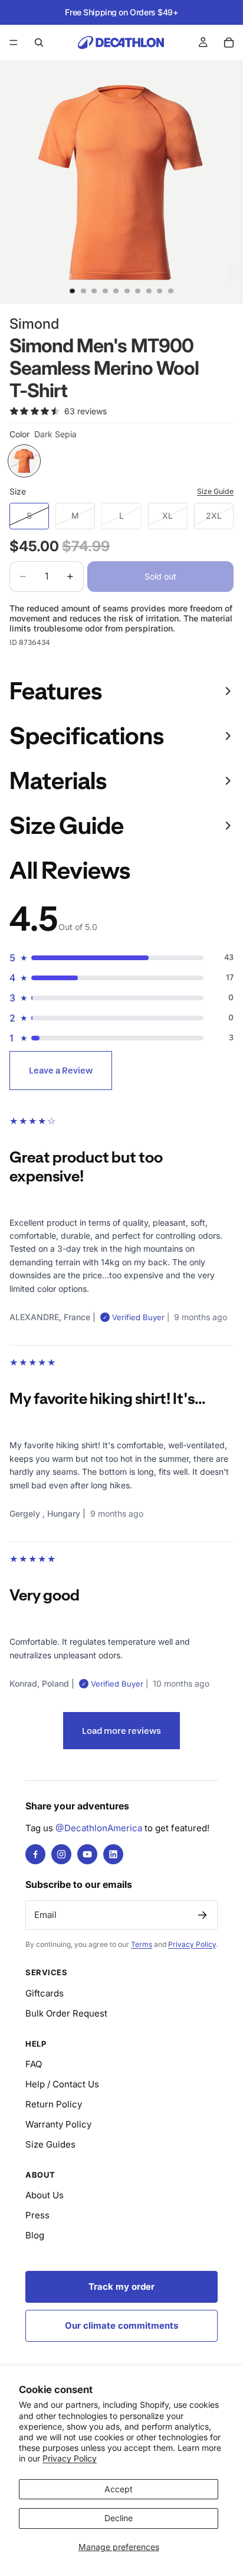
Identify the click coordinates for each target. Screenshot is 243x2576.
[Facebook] (35, 1854)
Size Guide (215, 491)
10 (171, 291)
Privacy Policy (70, 2458)
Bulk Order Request (66, 2013)
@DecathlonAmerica (99, 1828)
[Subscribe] (202, 1915)
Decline (119, 2518)
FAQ (34, 2064)
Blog (35, 2235)
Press (37, 2215)
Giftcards (45, 1993)
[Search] (39, 42)
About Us (45, 2195)
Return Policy (54, 2104)
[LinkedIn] (113, 1854)
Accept (119, 2489)
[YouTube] (87, 1854)
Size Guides (50, 2144)
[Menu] (14, 42)
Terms (142, 1944)
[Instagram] (61, 1854)
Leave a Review (61, 1070)
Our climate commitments (121, 2325)
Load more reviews (121, 1731)
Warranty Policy (58, 2124)
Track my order (121, 2287)
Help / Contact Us (62, 2084)
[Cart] (229, 42)
